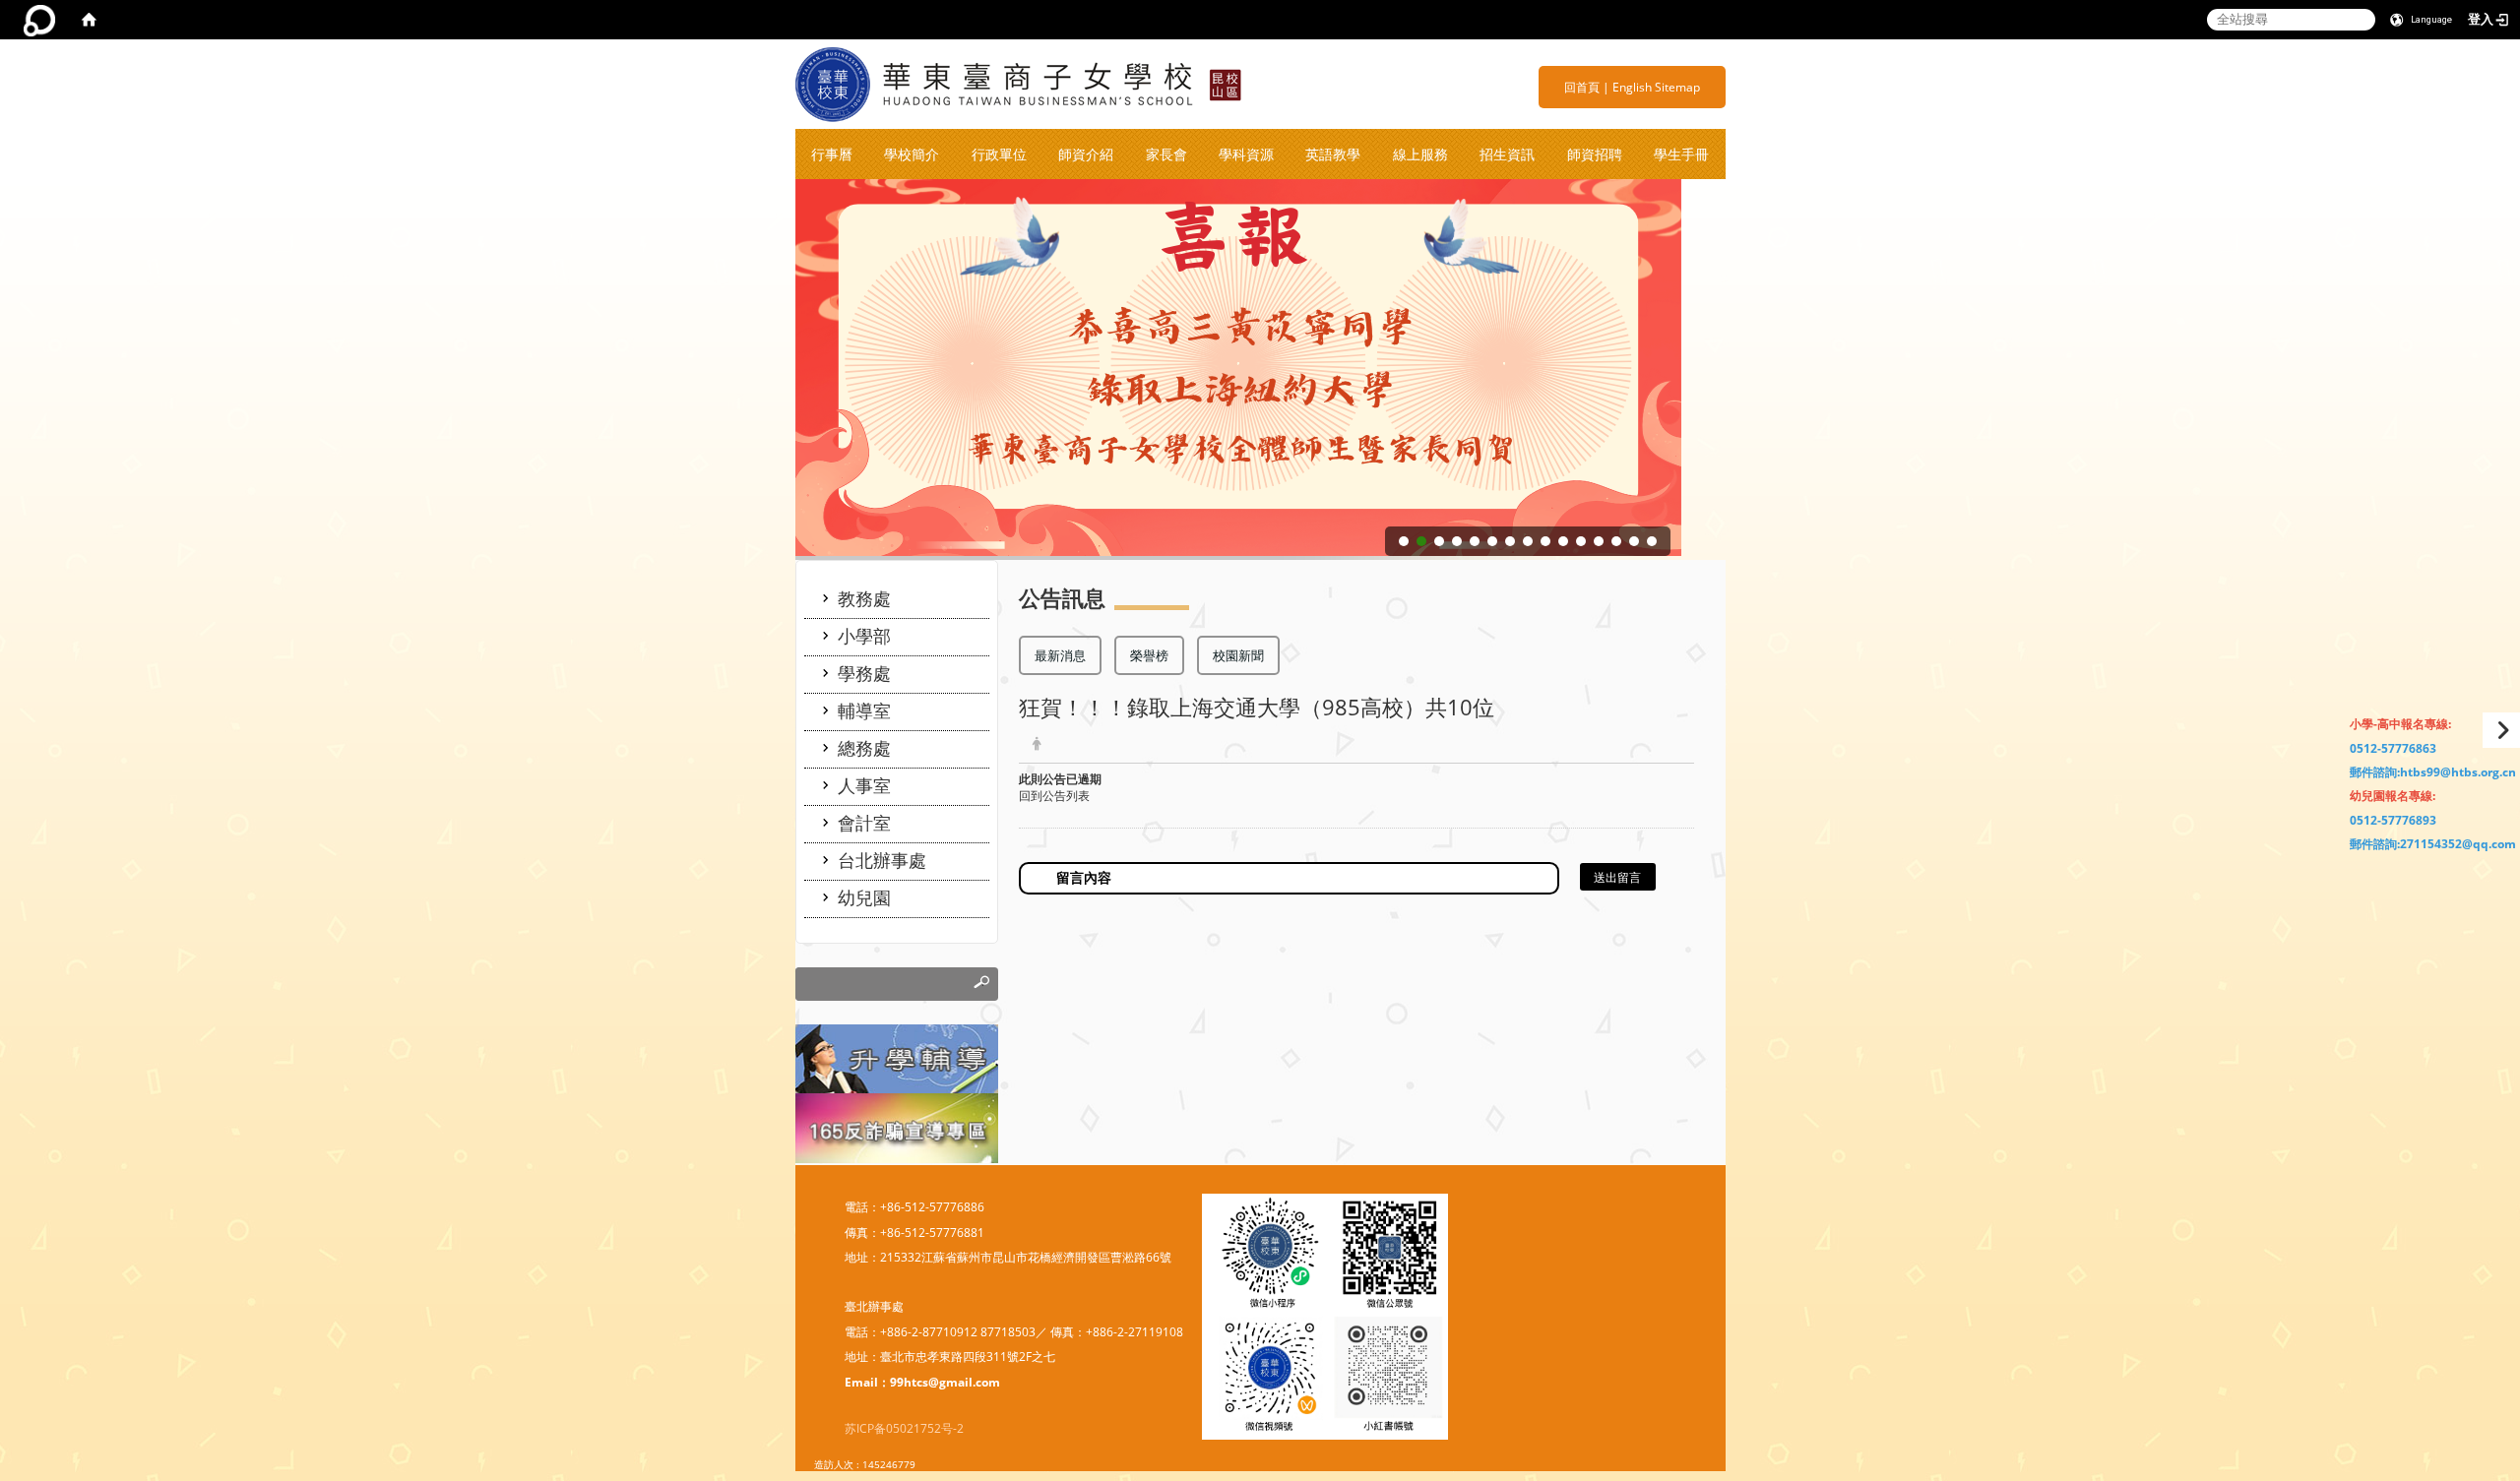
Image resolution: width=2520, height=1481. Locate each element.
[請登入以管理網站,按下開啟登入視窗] (39, 20)
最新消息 (1060, 655)
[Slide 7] (1510, 541)
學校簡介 (912, 154)
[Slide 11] (1581, 541)
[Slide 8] (1528, 541)
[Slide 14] (1634, 541)
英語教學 (1333, 154)
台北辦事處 (882, 860)
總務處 (864, 748)
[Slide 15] (1652, 541)
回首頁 (1582, 87)
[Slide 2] (1421, 541)
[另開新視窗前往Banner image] (897, 1127)
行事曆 (832, 154)
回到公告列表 (1054, 796)
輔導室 (864, 710)
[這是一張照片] (897, 1057)
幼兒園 (864, 897)
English (1632, 87)
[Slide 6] (1492, 541)
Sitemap (1677, 87)
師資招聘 (1595, 154)
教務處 (864, 598)
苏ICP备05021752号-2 (904, 1428)
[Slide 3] (1439, 541)
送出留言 (1617, 877)
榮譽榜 (1149, 655)
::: (1557, 87)
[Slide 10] (1563, 541)
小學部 (864, 636)
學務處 (864, 673)
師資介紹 (1086, 154)
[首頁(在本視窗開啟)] (89, 20)
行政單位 (999, 154)
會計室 (864, 823)
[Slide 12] (1599, 541)
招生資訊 (1507, 154)
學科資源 (1246, 154)
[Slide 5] (1475, 541)
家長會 (1166, 154)
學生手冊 (1681, 154)
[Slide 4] (1457, 541)
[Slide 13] (1616, 541)
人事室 (864, 785)
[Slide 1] (1404, 541)
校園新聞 (1238, 655)
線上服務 (1420, 154)
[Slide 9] (1545, 541)
